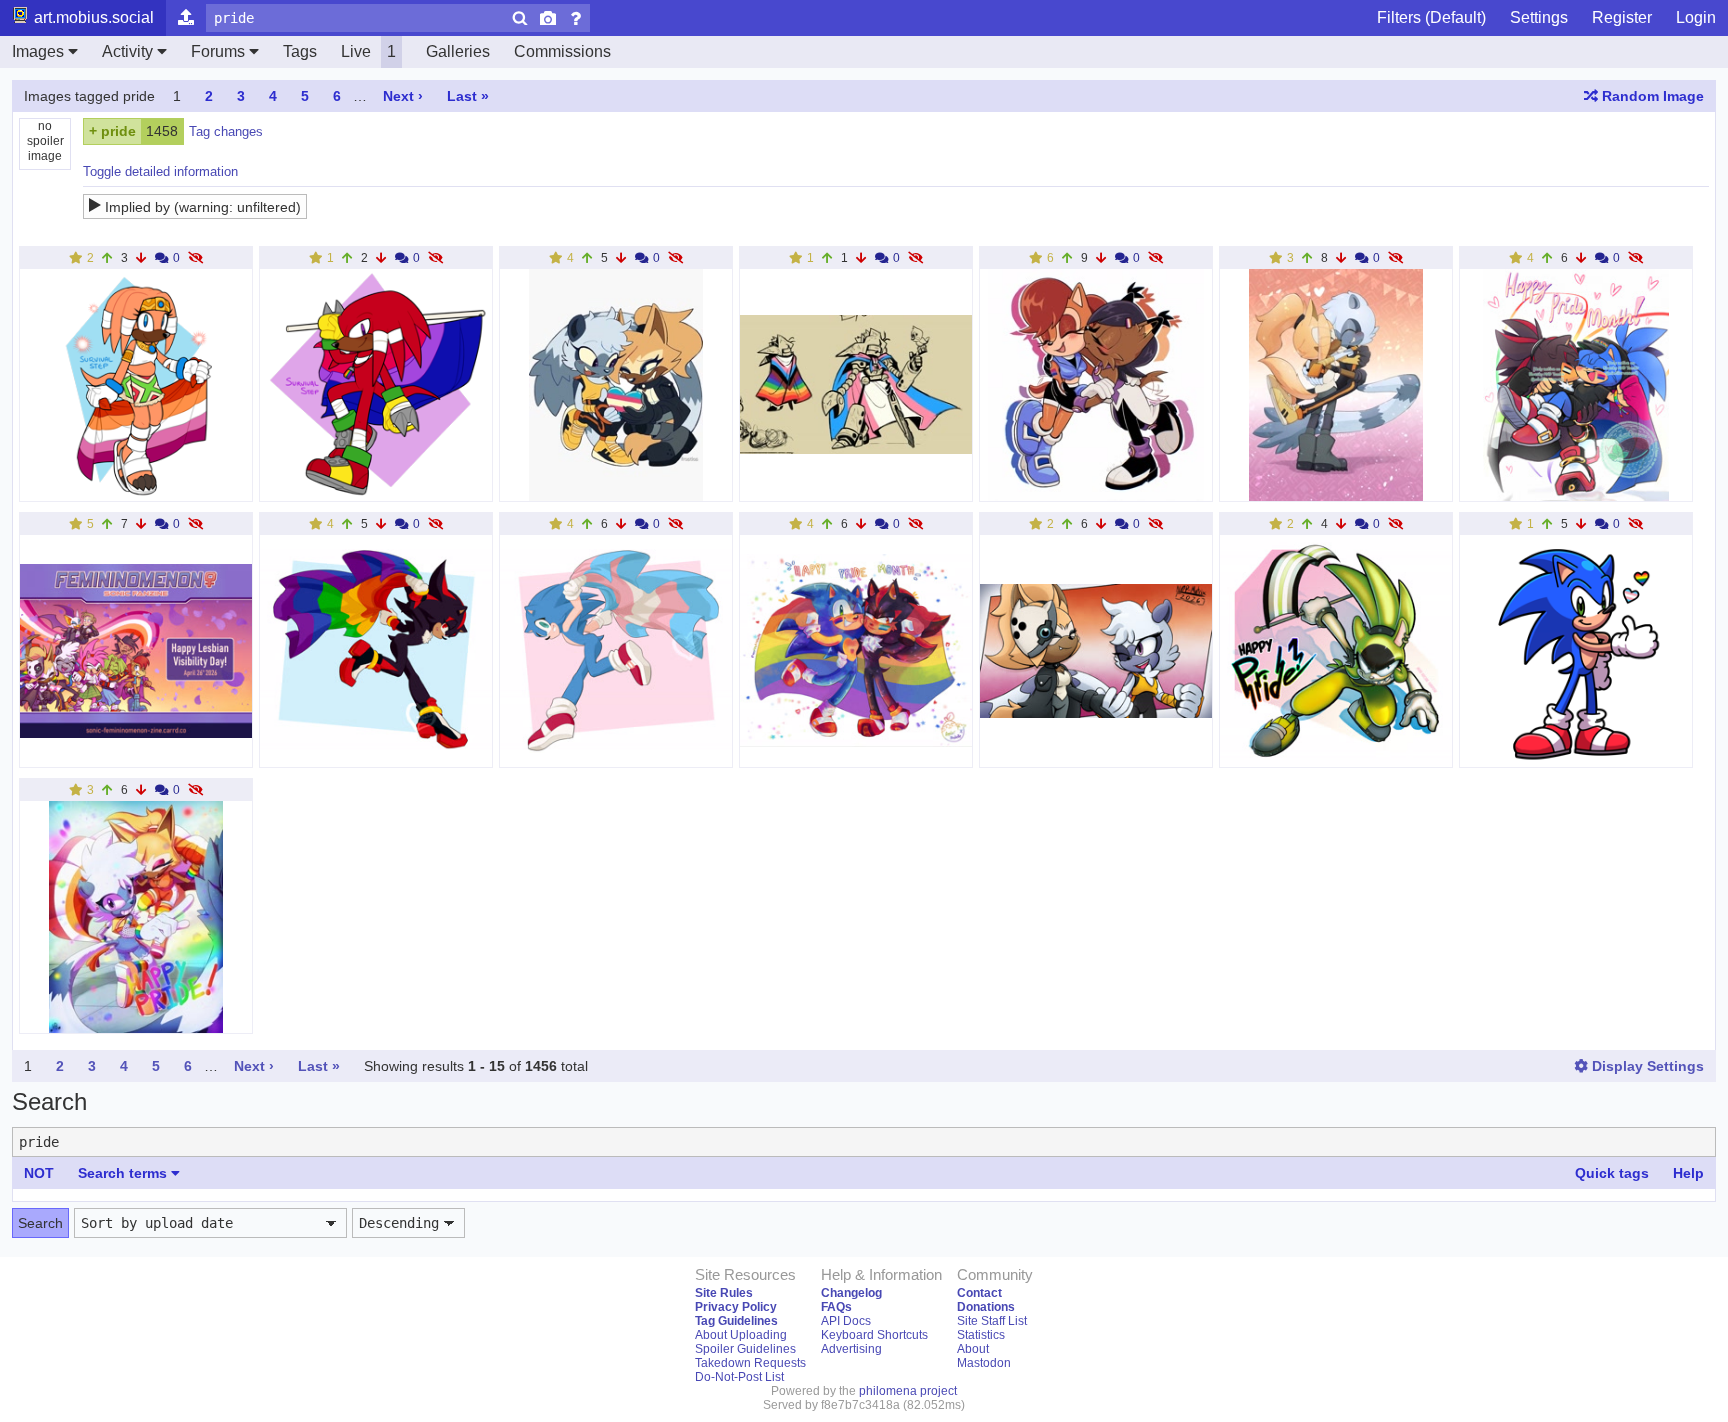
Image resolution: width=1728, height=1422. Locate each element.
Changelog (851, 1293)
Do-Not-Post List (739, 1377)
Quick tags (1612, 1173)
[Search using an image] (548, 18)
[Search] (520, 18)
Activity (127, 51)
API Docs (846, 1321)
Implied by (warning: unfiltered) (203, 207)
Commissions (562, 51)
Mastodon (984, 1363)
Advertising (851, 1349)
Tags (300, 51)
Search (40, 1223)
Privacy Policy (736, 1307)
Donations (986, 1307)
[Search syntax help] (576, 18)
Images (38, 51)
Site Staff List (992, 1321)
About (973, 1349)
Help (1688, 1173)
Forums (218, 51)
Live (368, 51)
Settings (1539, 17)
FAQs (836, 1307)
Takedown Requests (750, 1363)
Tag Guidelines (736, 1321)
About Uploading (741, 1335)
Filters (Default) (1431, 17)
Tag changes (226, 131)
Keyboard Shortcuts (874, 1335)
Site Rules (724, 1293)
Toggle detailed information (160, 171)
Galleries (458, 51)
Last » (468, 96)
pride (118, 131)
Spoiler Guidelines (745, 1349)
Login (1696, 17)
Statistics (981, 1335)
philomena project (908, 1391)
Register (1622, 17)
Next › (403, 96)
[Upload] (186, 18)
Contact (979, 1293)
